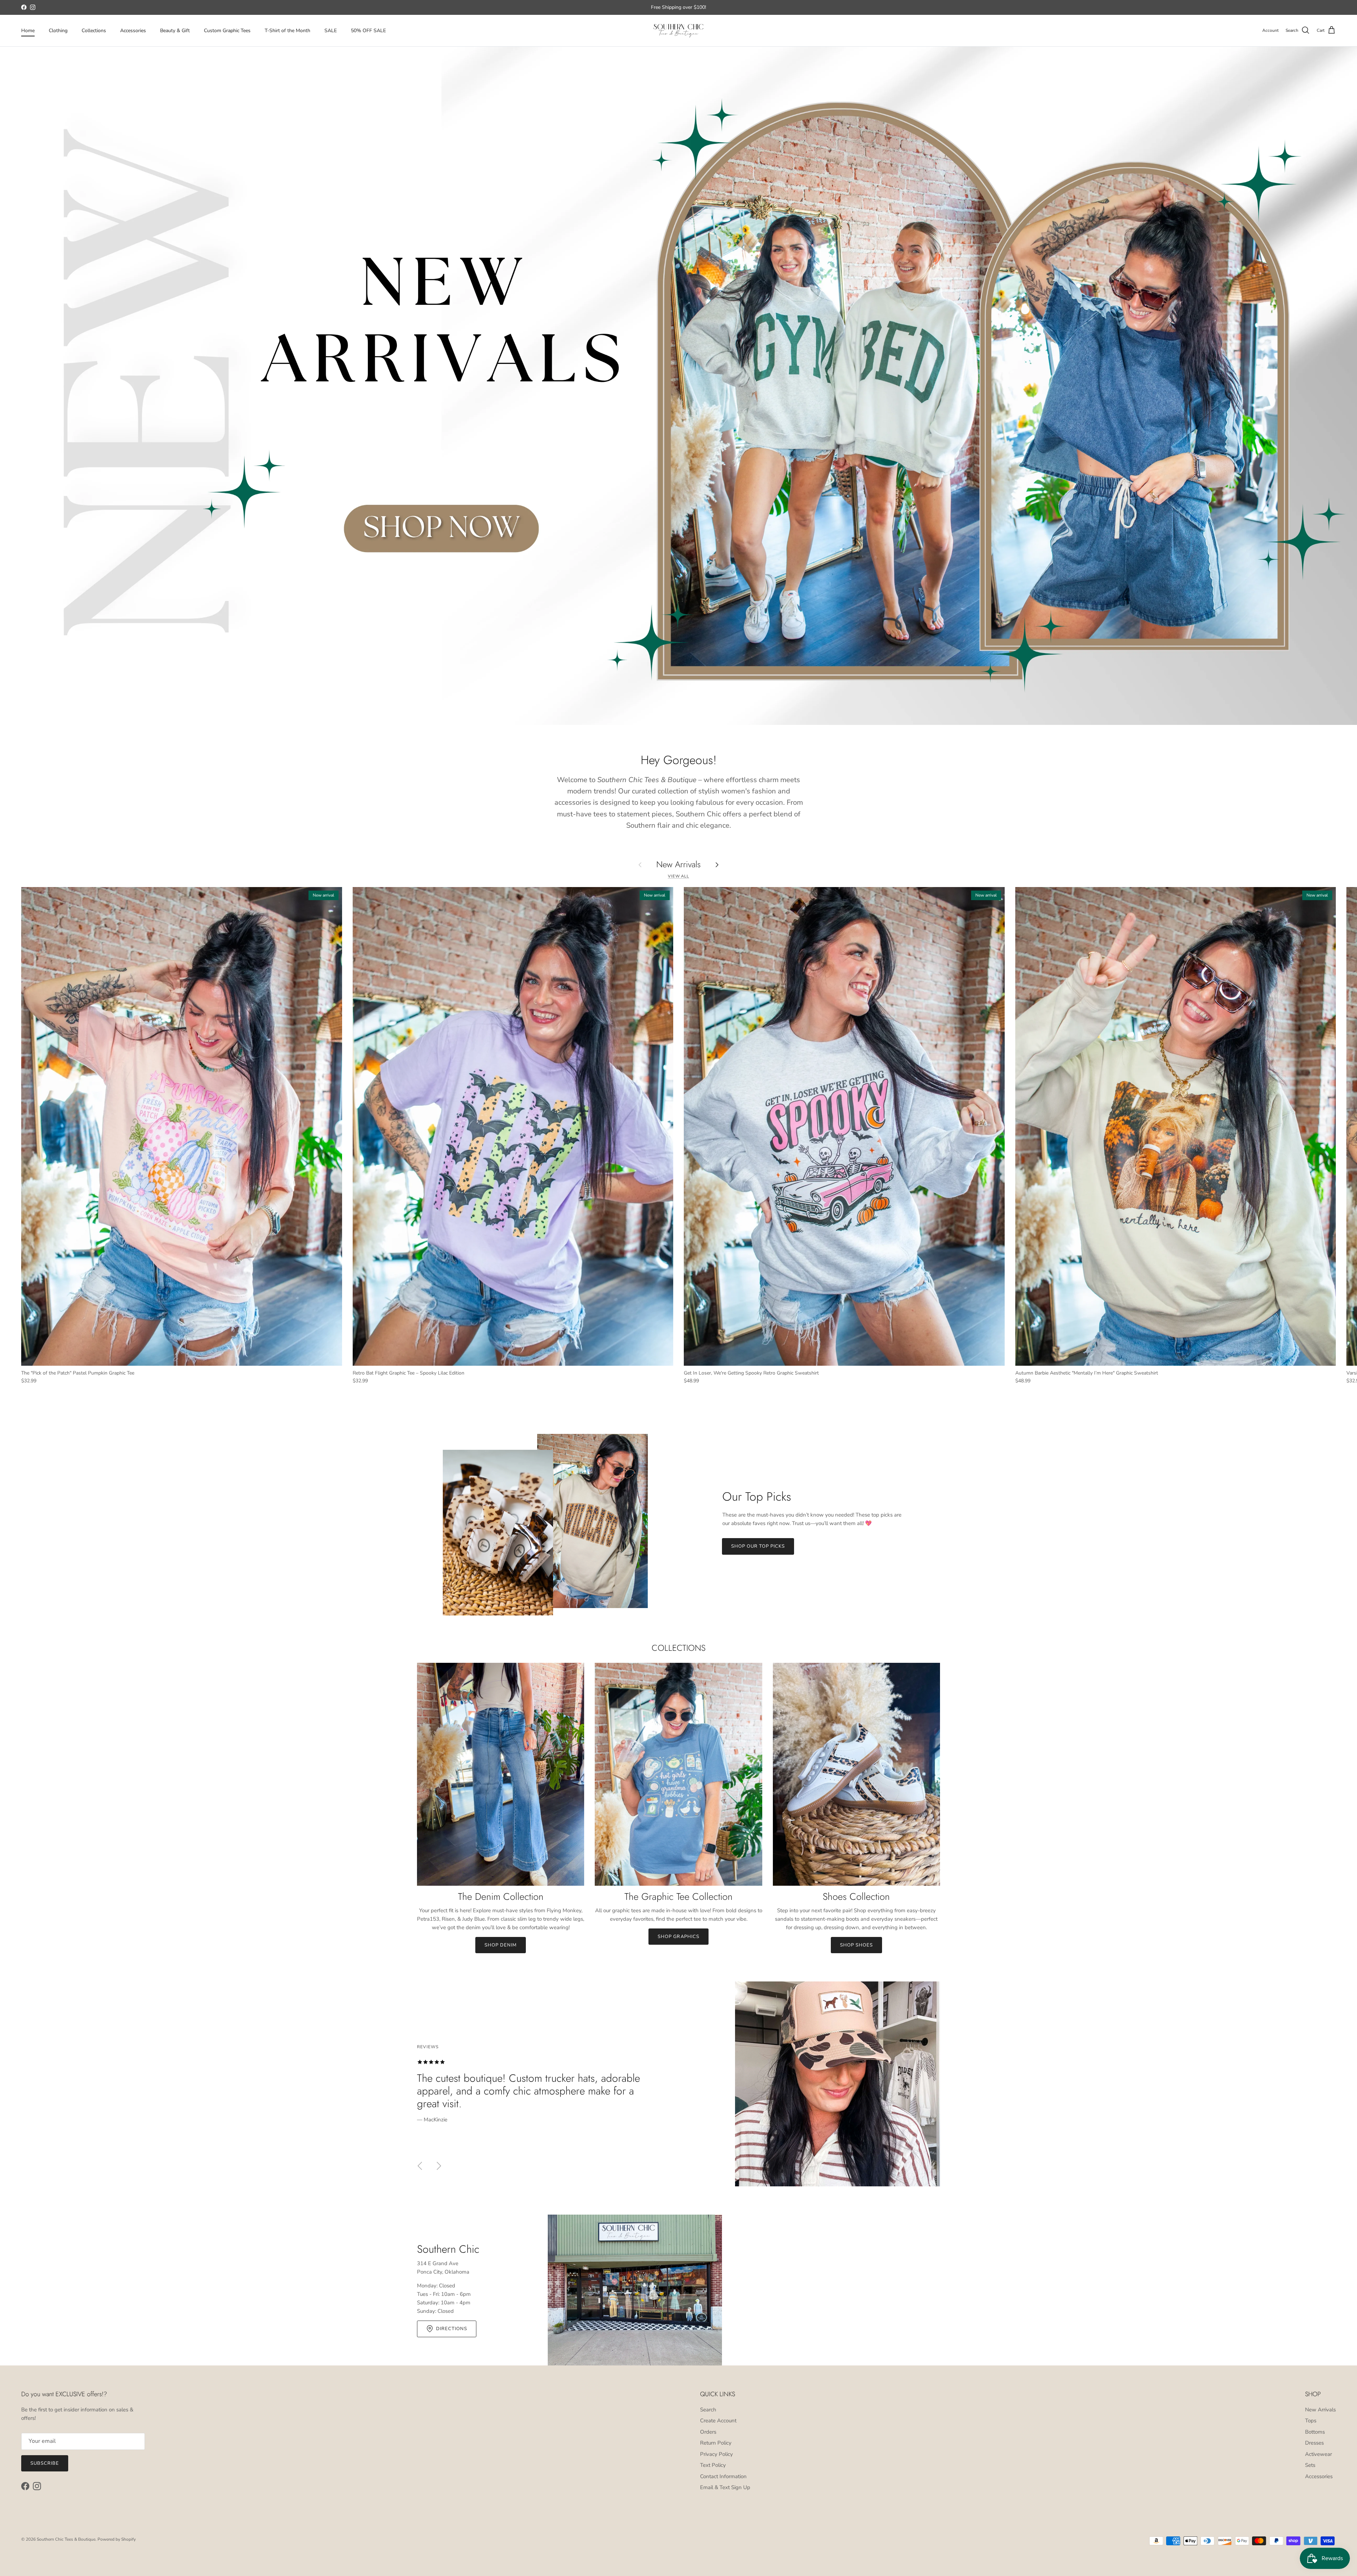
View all (678, 876)
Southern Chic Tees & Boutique (66, 2539)
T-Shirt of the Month (287, 31)
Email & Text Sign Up (725, 2487)
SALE (331, 31)
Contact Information (723, 2476)
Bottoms (1315, 2432)
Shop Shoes (856, 1945)
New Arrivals (678, 865)
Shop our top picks (758, 1546)
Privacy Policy (716, 2454)
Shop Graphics (678, 1937)
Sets (1310, 2465)
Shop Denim (501, 1945)
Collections (94, 31)
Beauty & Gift (175, 31)
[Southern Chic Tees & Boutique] (678, 31)
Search (708, 2410)
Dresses (1314, 2443)
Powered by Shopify (117, 2539)
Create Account (718, 2421)
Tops (1311, 2421)
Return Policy (716, 2443)
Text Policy (713, 2465)
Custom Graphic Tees (227, 31)
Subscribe (45, 2463)
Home (28, 31)
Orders (708, 2432)
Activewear (1318, 2454)
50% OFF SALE (368, 31)
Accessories (133, 31)
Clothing (58, 31)
